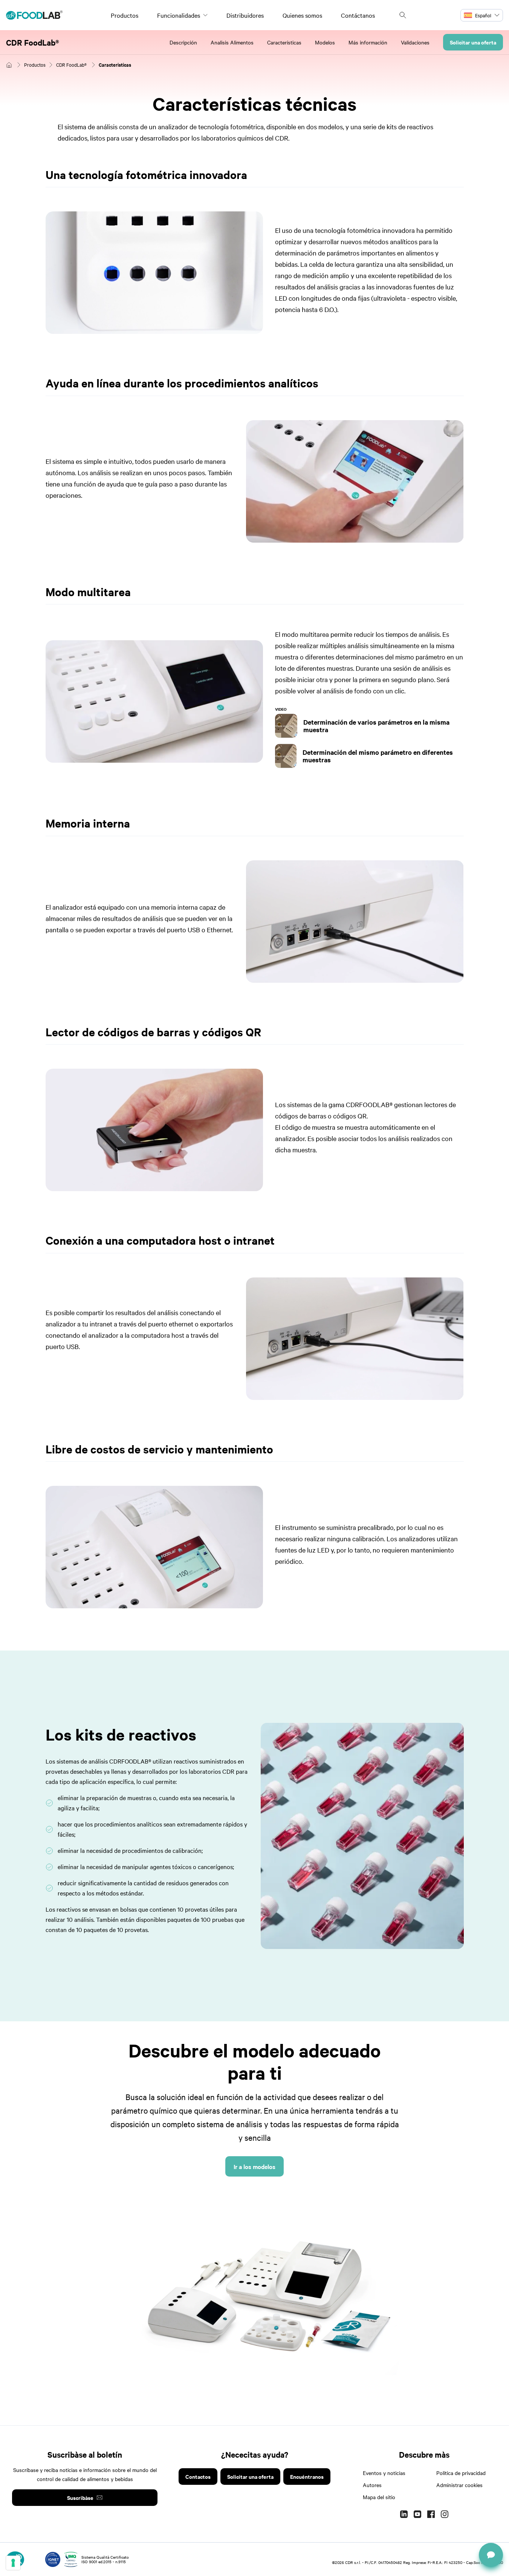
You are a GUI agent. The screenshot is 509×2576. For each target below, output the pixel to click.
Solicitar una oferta (473, 42)
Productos (125, 15)
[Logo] (34, 15)
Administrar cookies (459, 2485)
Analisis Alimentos (232, 42)
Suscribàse (80, 2497)
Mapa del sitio (379, 2497)
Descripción (183, 42)
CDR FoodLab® (33, 42)
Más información (368, 42)
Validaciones (415, 42)
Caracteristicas (115, 65)
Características (284, 42)
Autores (372, 2485)
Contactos (198, 2476)
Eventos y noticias (384, 2473)
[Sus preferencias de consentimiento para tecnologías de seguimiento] (13, 2563)
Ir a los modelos (254, 2166)
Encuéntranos (307, 2476)
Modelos (325, 42)
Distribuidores (245, 15)
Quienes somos (302, 15)
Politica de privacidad (461, 2473)
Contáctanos (358, 15)
